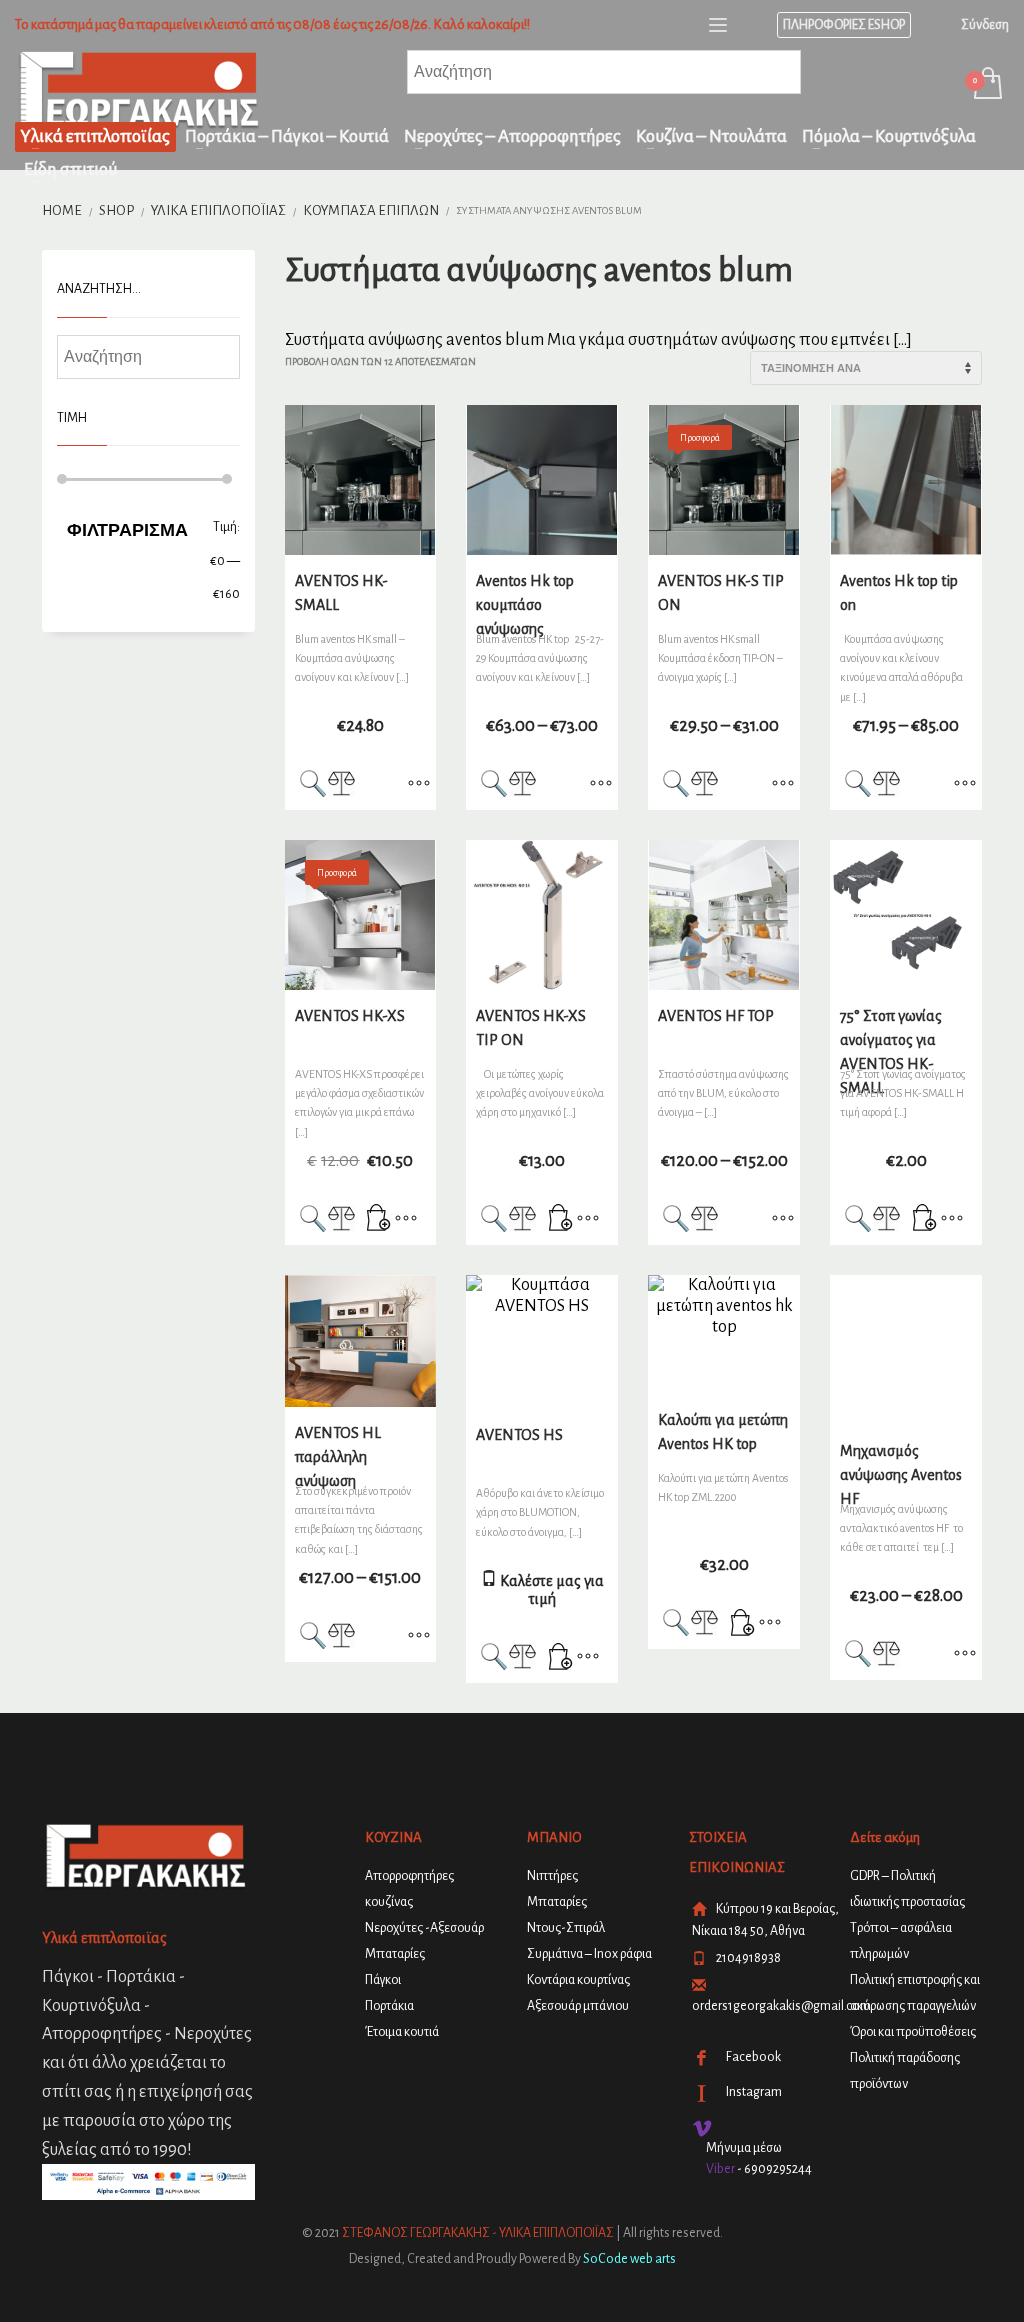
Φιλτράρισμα (127, 530)
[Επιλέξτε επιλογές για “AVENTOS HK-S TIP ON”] (783, 785)
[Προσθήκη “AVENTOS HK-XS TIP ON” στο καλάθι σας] (561, 1220)
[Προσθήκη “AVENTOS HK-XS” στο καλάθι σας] (379, 1220)
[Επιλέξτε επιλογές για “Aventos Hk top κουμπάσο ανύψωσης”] (601, 785)
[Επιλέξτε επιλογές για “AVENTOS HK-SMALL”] (419, 785)
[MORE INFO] (406, 1220)
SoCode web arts (629, 2259)
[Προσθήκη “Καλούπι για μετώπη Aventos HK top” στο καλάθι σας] (743, 1624)
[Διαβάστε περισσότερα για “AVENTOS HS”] (561, 1658)
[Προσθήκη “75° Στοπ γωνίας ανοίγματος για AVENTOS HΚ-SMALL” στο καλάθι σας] (925, 1220)
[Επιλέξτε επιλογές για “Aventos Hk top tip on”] (965, 785)
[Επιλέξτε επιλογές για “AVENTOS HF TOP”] (783, 1220)
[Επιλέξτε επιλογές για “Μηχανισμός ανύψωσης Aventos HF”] (965, 1655)
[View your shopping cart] (986, 85)
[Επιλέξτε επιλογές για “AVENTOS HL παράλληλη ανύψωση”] (419, 1637)
